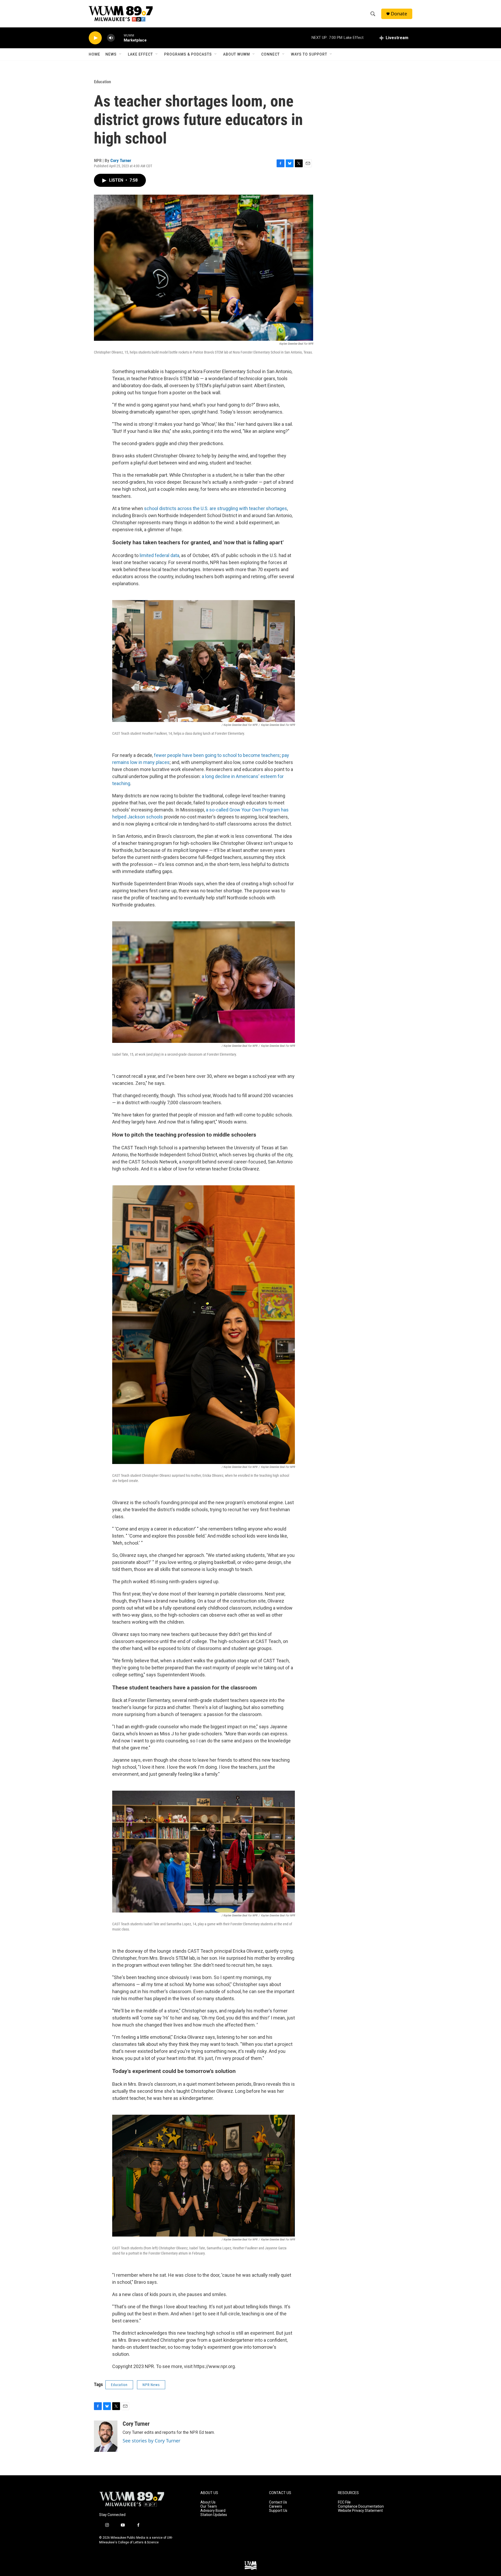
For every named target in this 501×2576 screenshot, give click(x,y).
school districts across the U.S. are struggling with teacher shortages (216, 508)
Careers (276, 2506)
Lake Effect (140, 54)
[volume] (111, 38)
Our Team (209, 2506)
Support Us (278, 2511)
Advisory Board (213, 2511)
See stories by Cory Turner (151, 2441)
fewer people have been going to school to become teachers (216, 755)
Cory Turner (121, 160)
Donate (399, 14)
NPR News (151, 2385)
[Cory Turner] (106, 2436)
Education (102, 82)
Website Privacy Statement (360, 2511)
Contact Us (278, 2502)
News (111, 54)
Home (94, 54)
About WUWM (237, 54)
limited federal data (159, 555)
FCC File (344, 2502)
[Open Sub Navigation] (121, 54)
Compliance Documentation (361, 2506)
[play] (95, 38)
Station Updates (214, 2515)
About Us (208, 2502)
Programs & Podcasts (188, 54)
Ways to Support (309, 54)
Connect (270, 54)
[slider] (119, 38)
